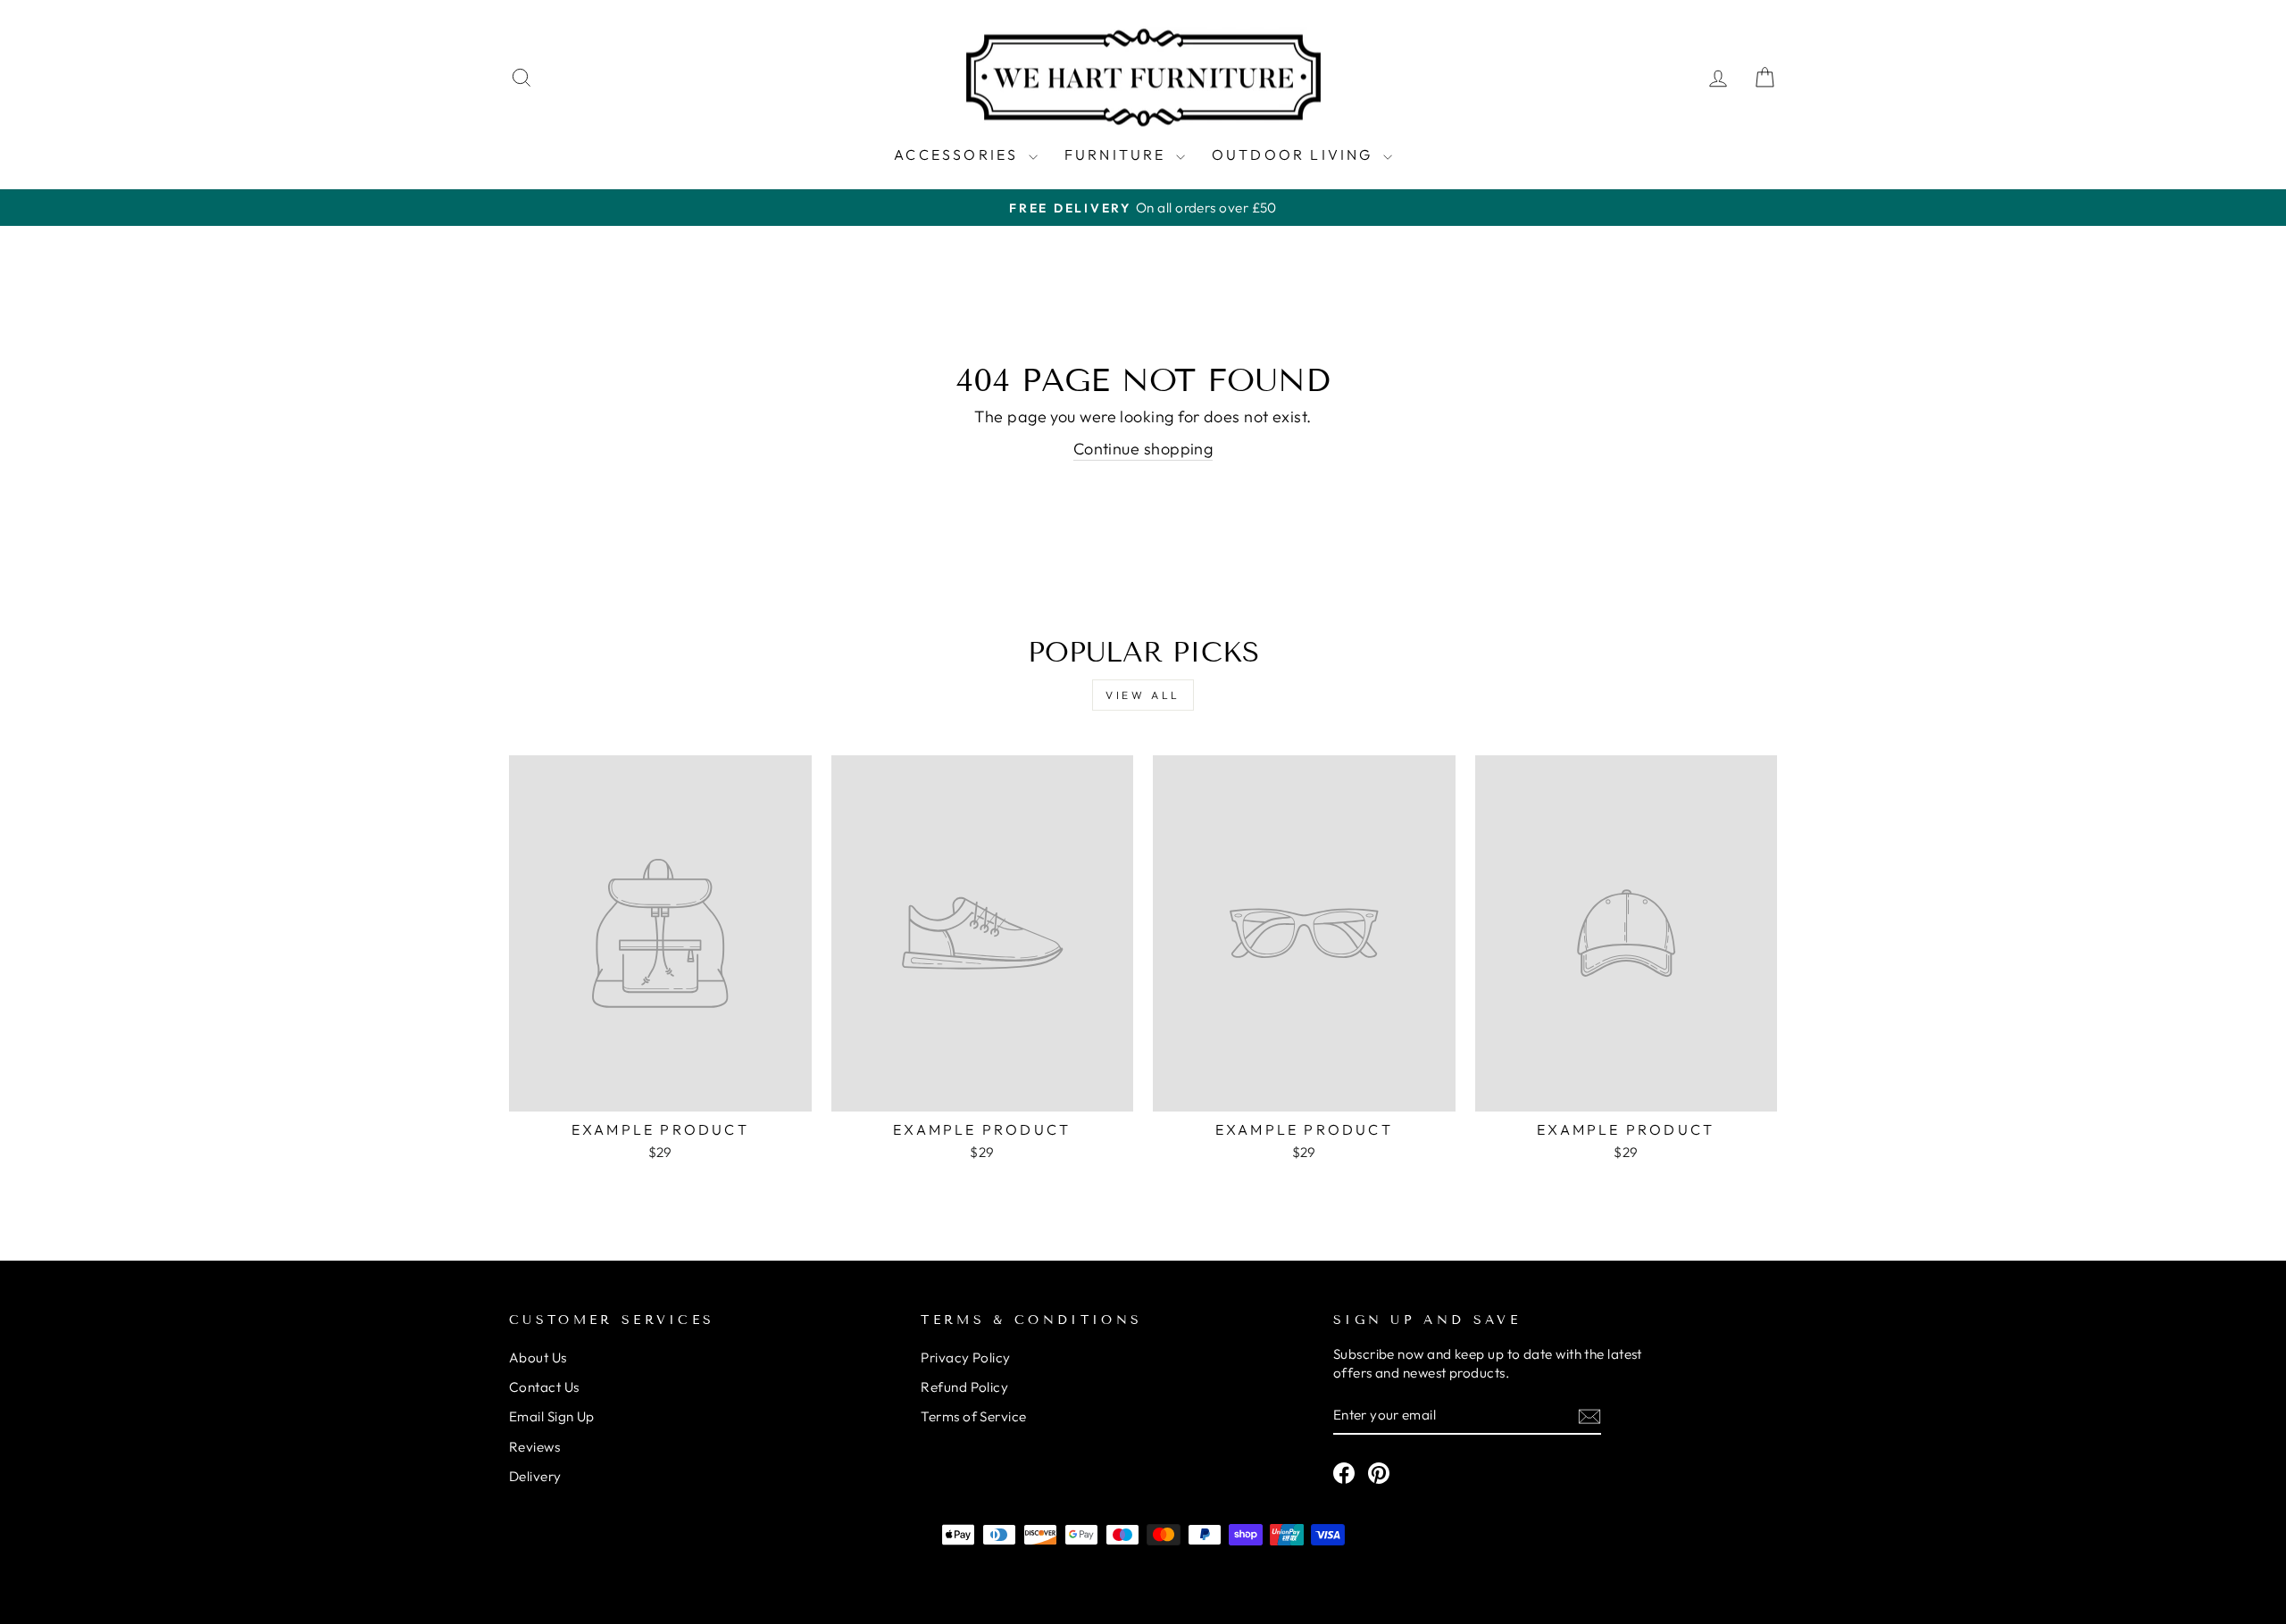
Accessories (959, 154)
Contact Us (544, 1387)
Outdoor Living (1295, 154)
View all (1143, 695)
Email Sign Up (552, 1416)
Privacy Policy (965, 1357)
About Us (538, 1357)
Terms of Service (973, 1416)
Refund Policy (964, 1387)
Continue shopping (1143, 449)
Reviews (534, 1447)
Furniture (1118, 154)
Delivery (535, 1476)
